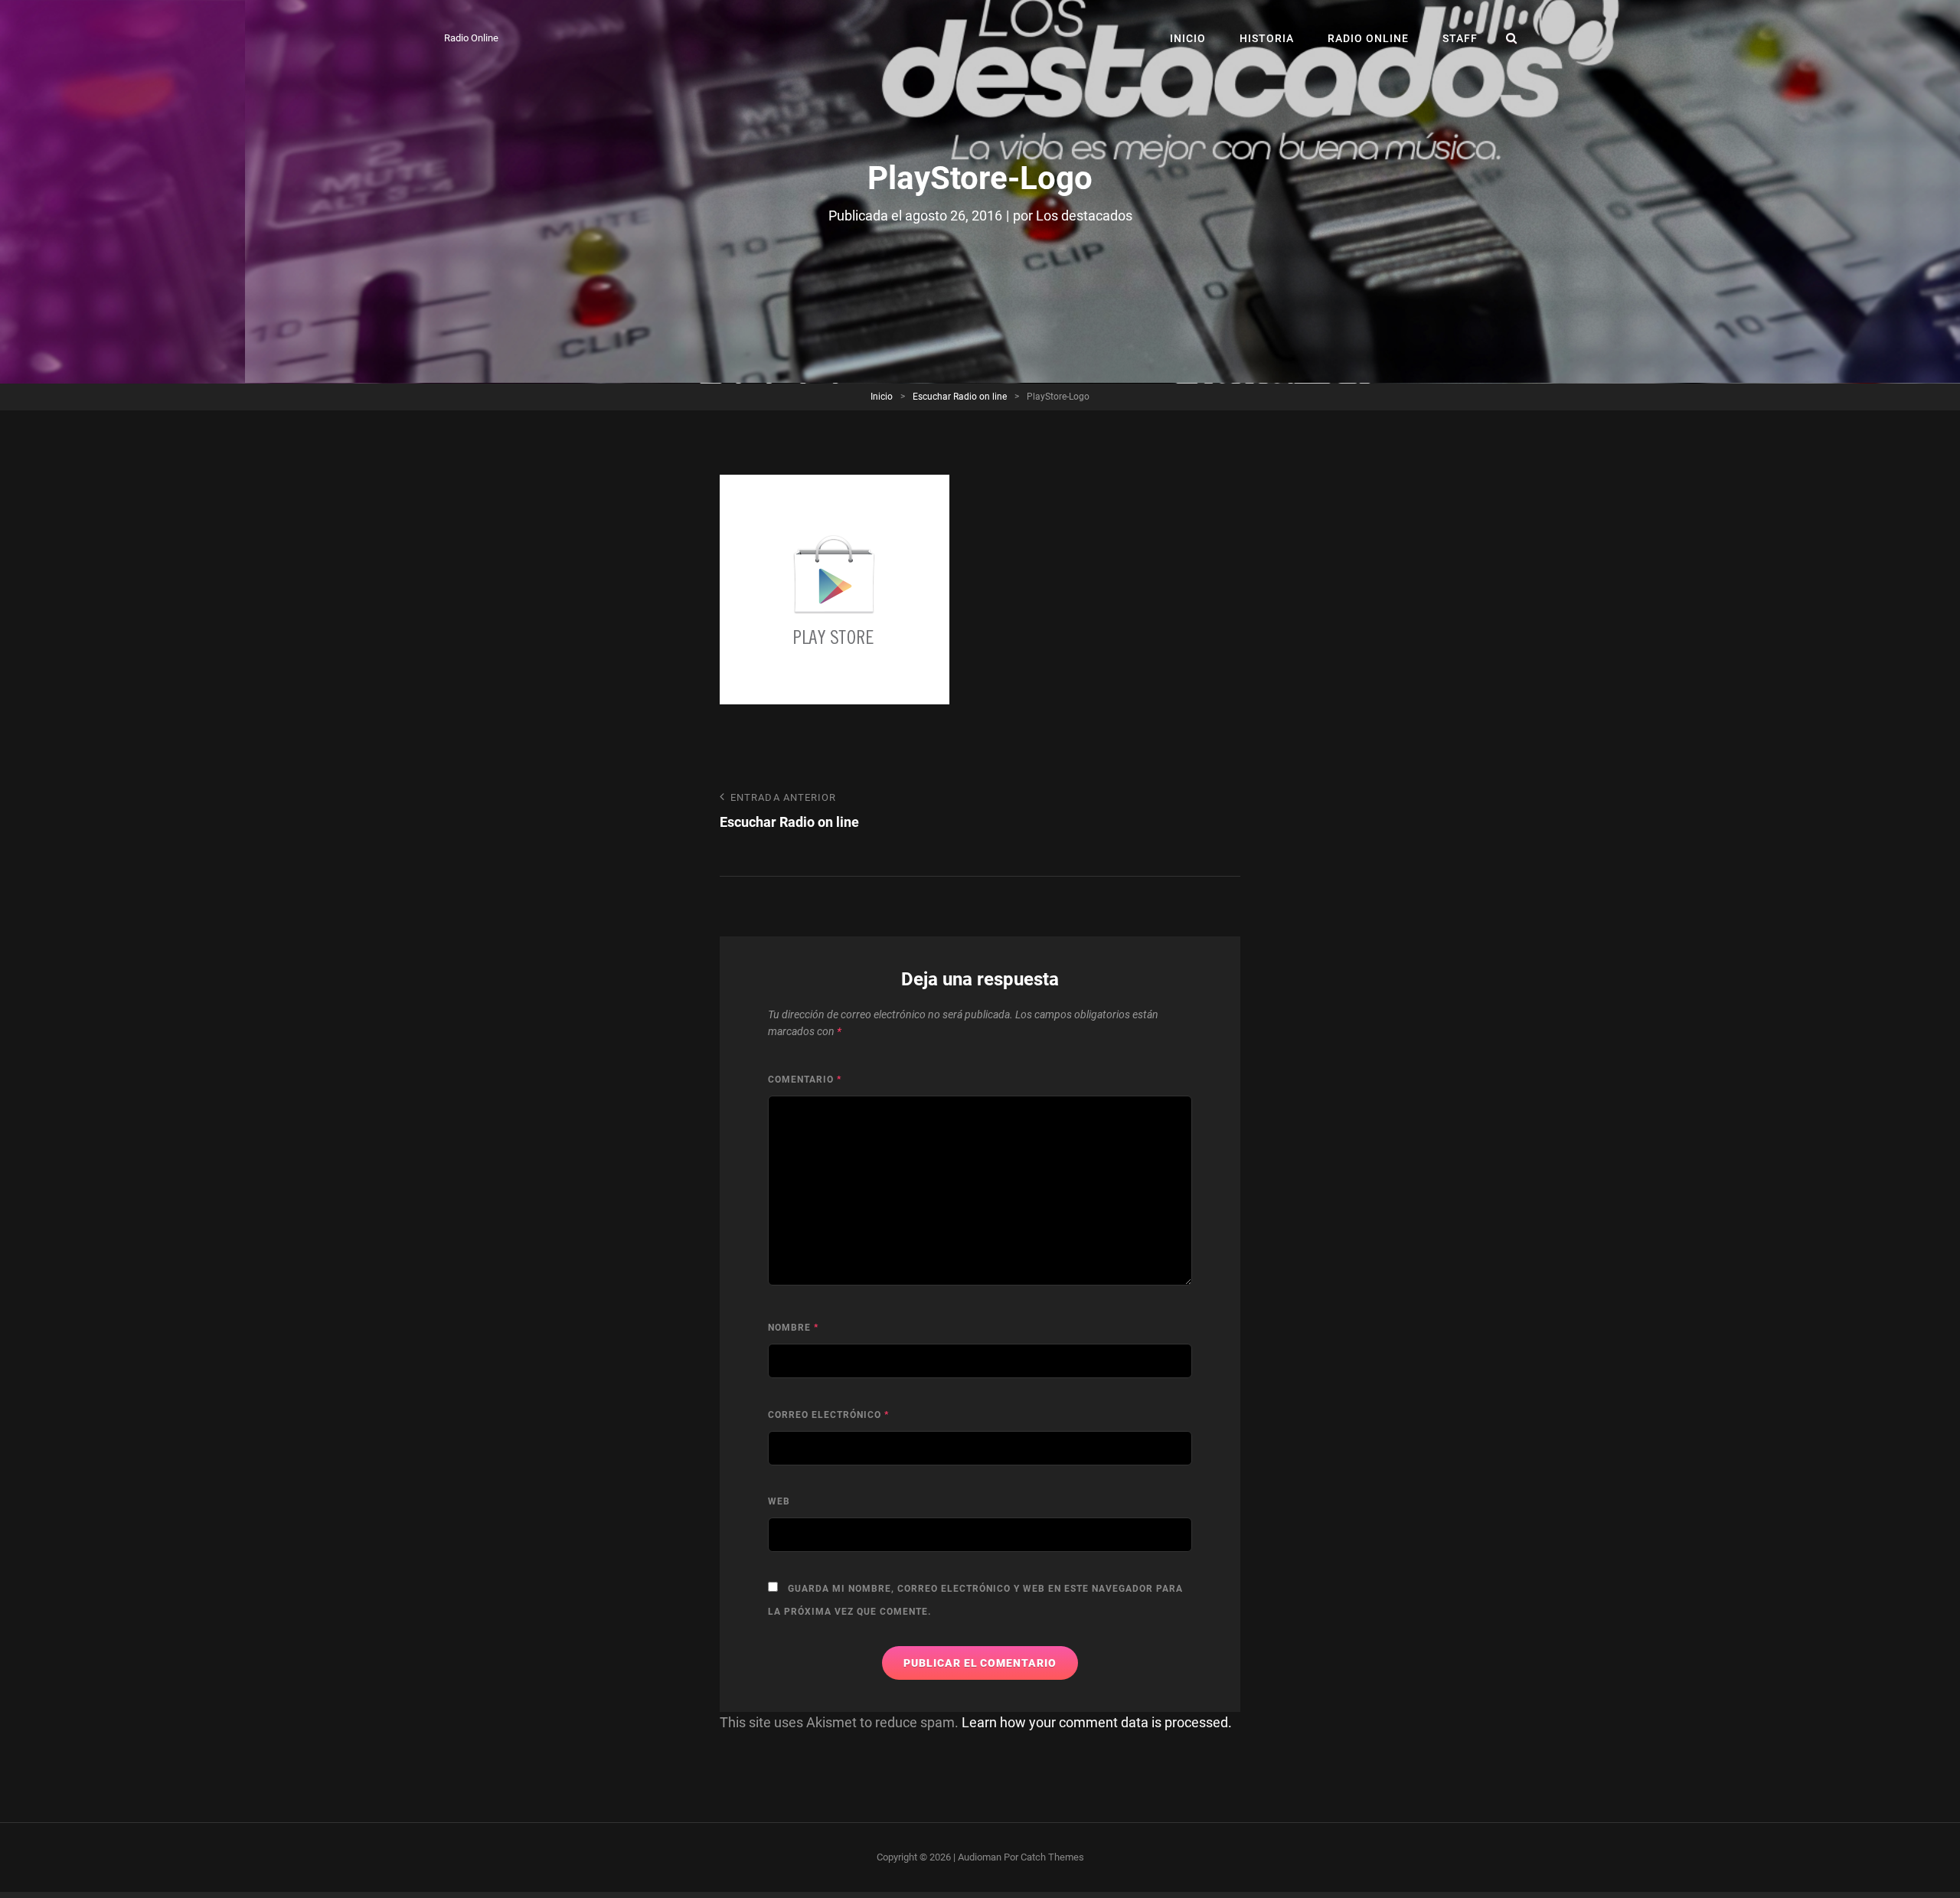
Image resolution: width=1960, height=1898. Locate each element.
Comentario (805, 1080)
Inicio (1188, 38)
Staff (1460, 38)
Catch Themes (1052, 1857)
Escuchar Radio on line (960, 397)
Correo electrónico (828, 1415)
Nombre (793, 1328)
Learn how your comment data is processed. (1097, 1722)
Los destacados (1084, 216)
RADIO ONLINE (1368, 38)
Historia (1267, 38)
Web (779, 1501)
